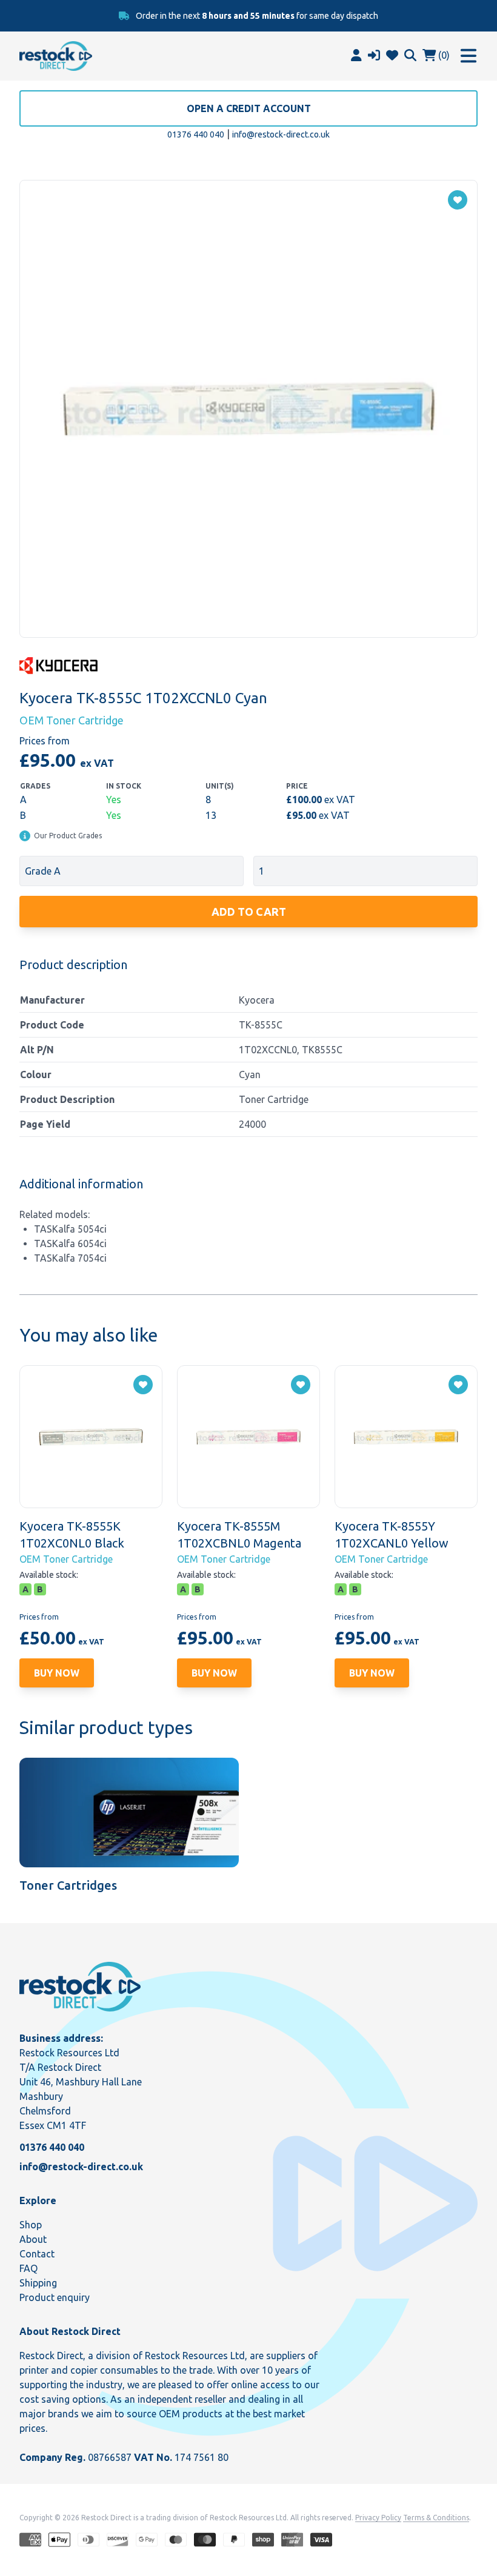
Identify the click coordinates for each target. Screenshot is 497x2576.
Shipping (38, 2283)
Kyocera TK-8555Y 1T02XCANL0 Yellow (392, 1535)
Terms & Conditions (436, 2518)
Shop (31, 2225)
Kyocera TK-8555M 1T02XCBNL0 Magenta (239, 1535)
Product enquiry (55, 2297)
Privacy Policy (378, 2518)
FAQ (28, 2268)
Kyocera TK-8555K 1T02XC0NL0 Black (72, 1535)
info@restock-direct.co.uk (281, 134)
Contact (37, 2254)
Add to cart (249, 912)
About (33, 2239)
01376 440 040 (196, 134)
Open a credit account (249, 108)
